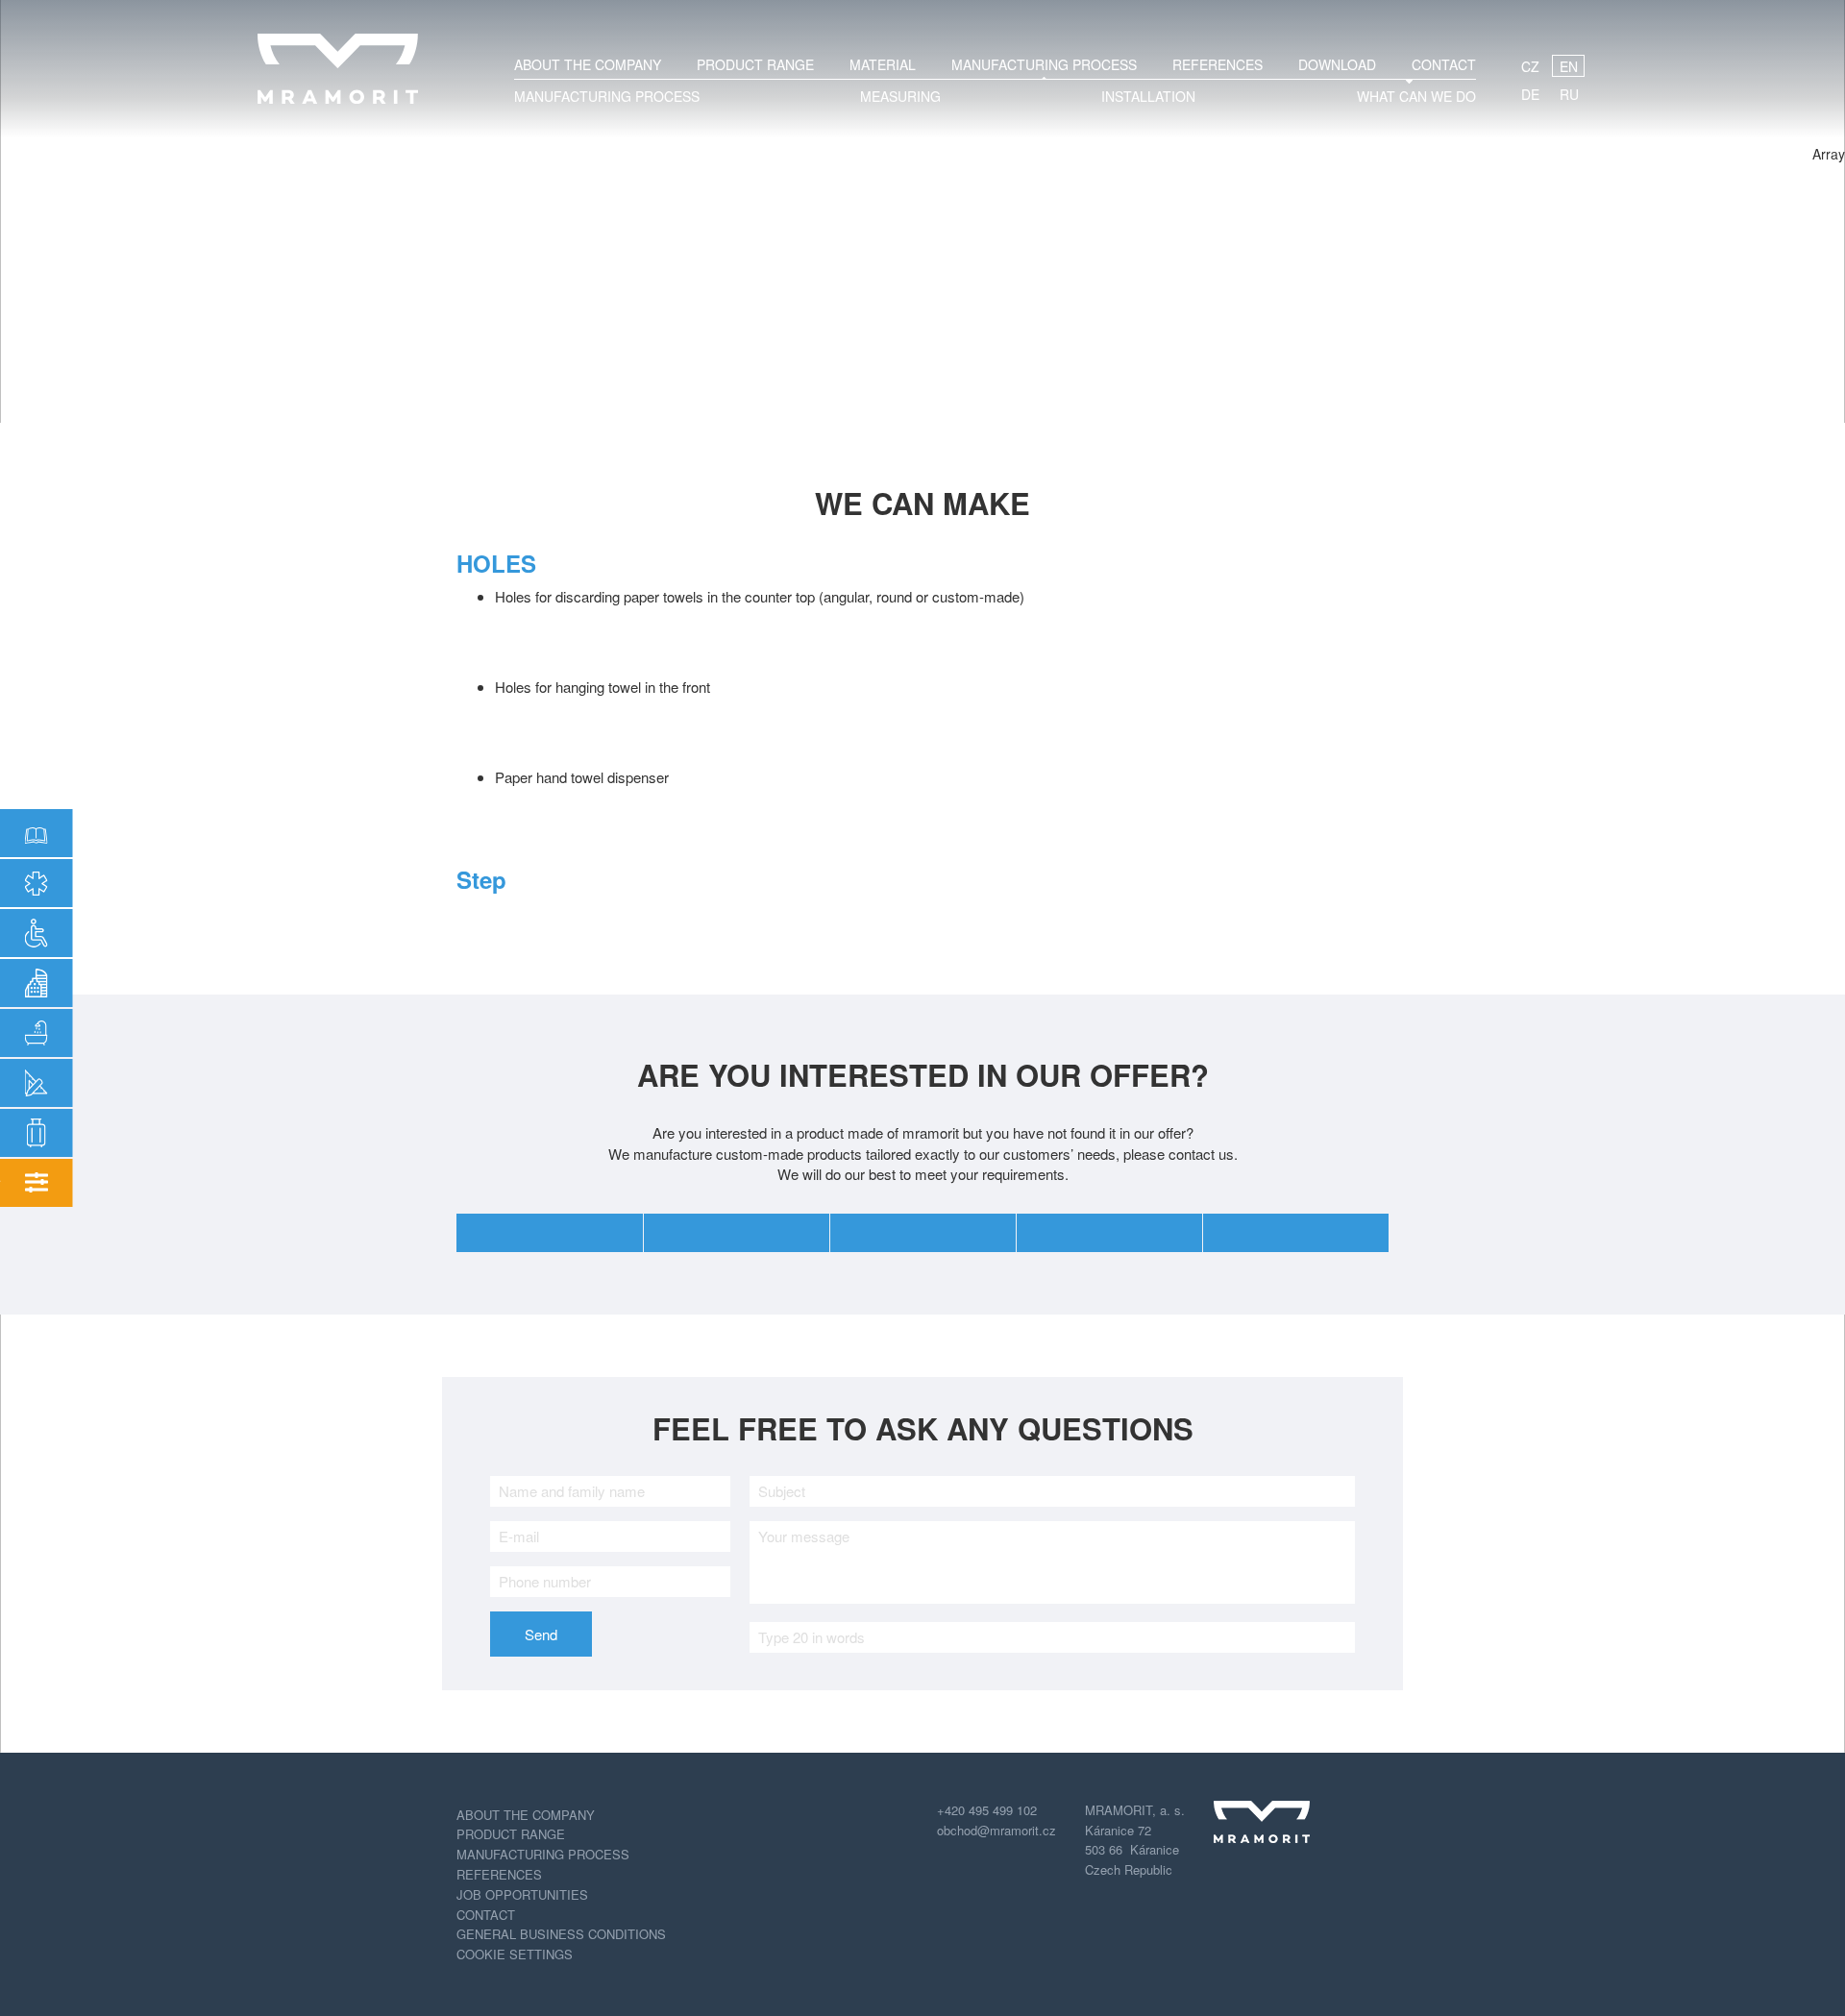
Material (883, 64)
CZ (1530, 66)
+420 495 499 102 (987, 1810)
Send (541, 1634)
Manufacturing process (543, 1854)
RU (1569, 94)
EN (1569, 66)
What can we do (1416, 96)
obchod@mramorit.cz (996, 1830)
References (1218, 64)
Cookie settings (515, 1954)
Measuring (900, 96)
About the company (588, 64)
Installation (1148, 96)
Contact (1444, 64)
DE (1530, 94)
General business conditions (561, 1934)
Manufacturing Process (1044, 64)
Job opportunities (522, 1894)
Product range (755, 64)
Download (1337, 64)
